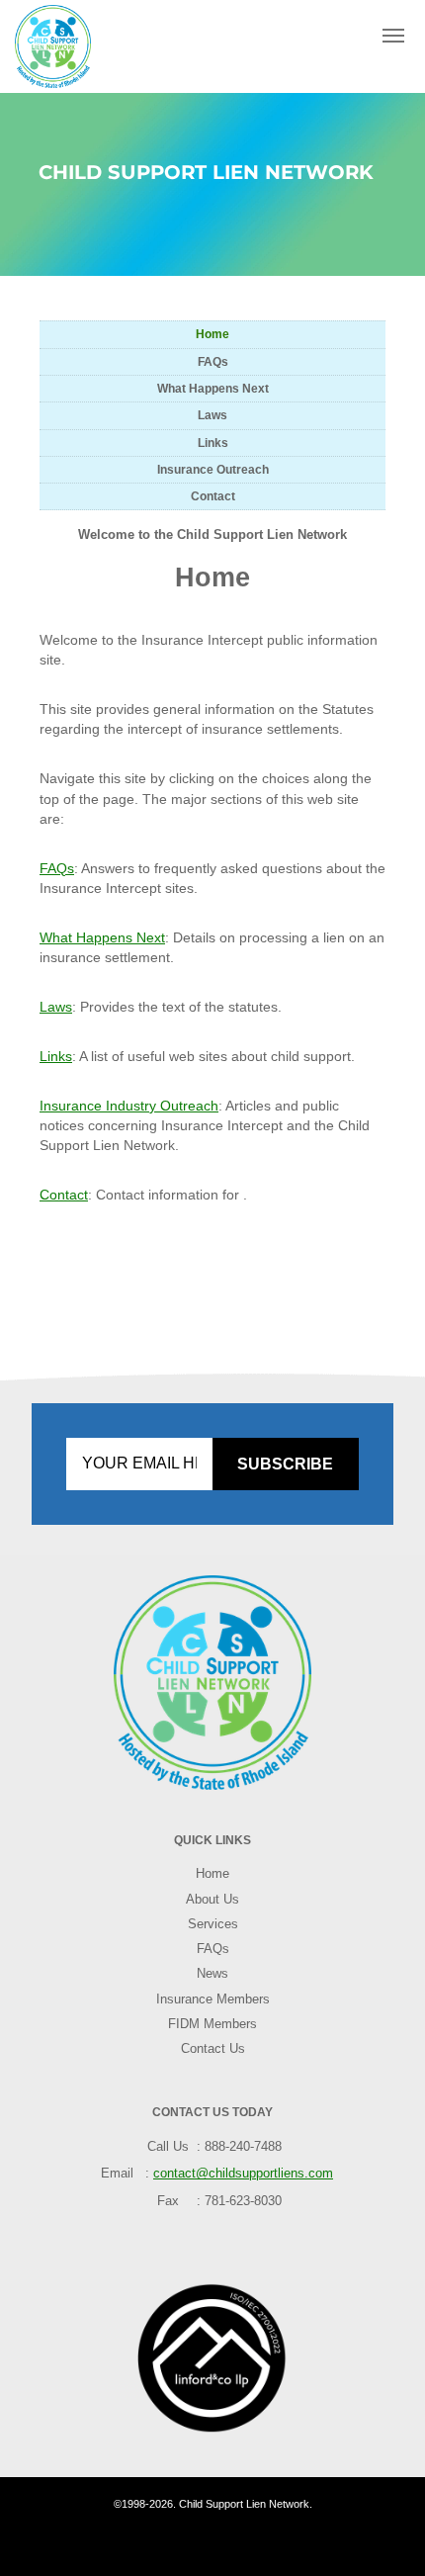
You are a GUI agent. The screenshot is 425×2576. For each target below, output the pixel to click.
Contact (213, 496)
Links (213, 443)
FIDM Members (212, 2024)
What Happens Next (213, 388)
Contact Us (213, 2049)
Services (213, 1924)
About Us (212, 1900)
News (212, 1974)
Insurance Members (213, 1999)
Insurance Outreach (213, 469)
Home (212, 334)
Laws (212, 415)
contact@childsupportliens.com (243, 2174)
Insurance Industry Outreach (129, 1106)
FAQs (213, 361)
